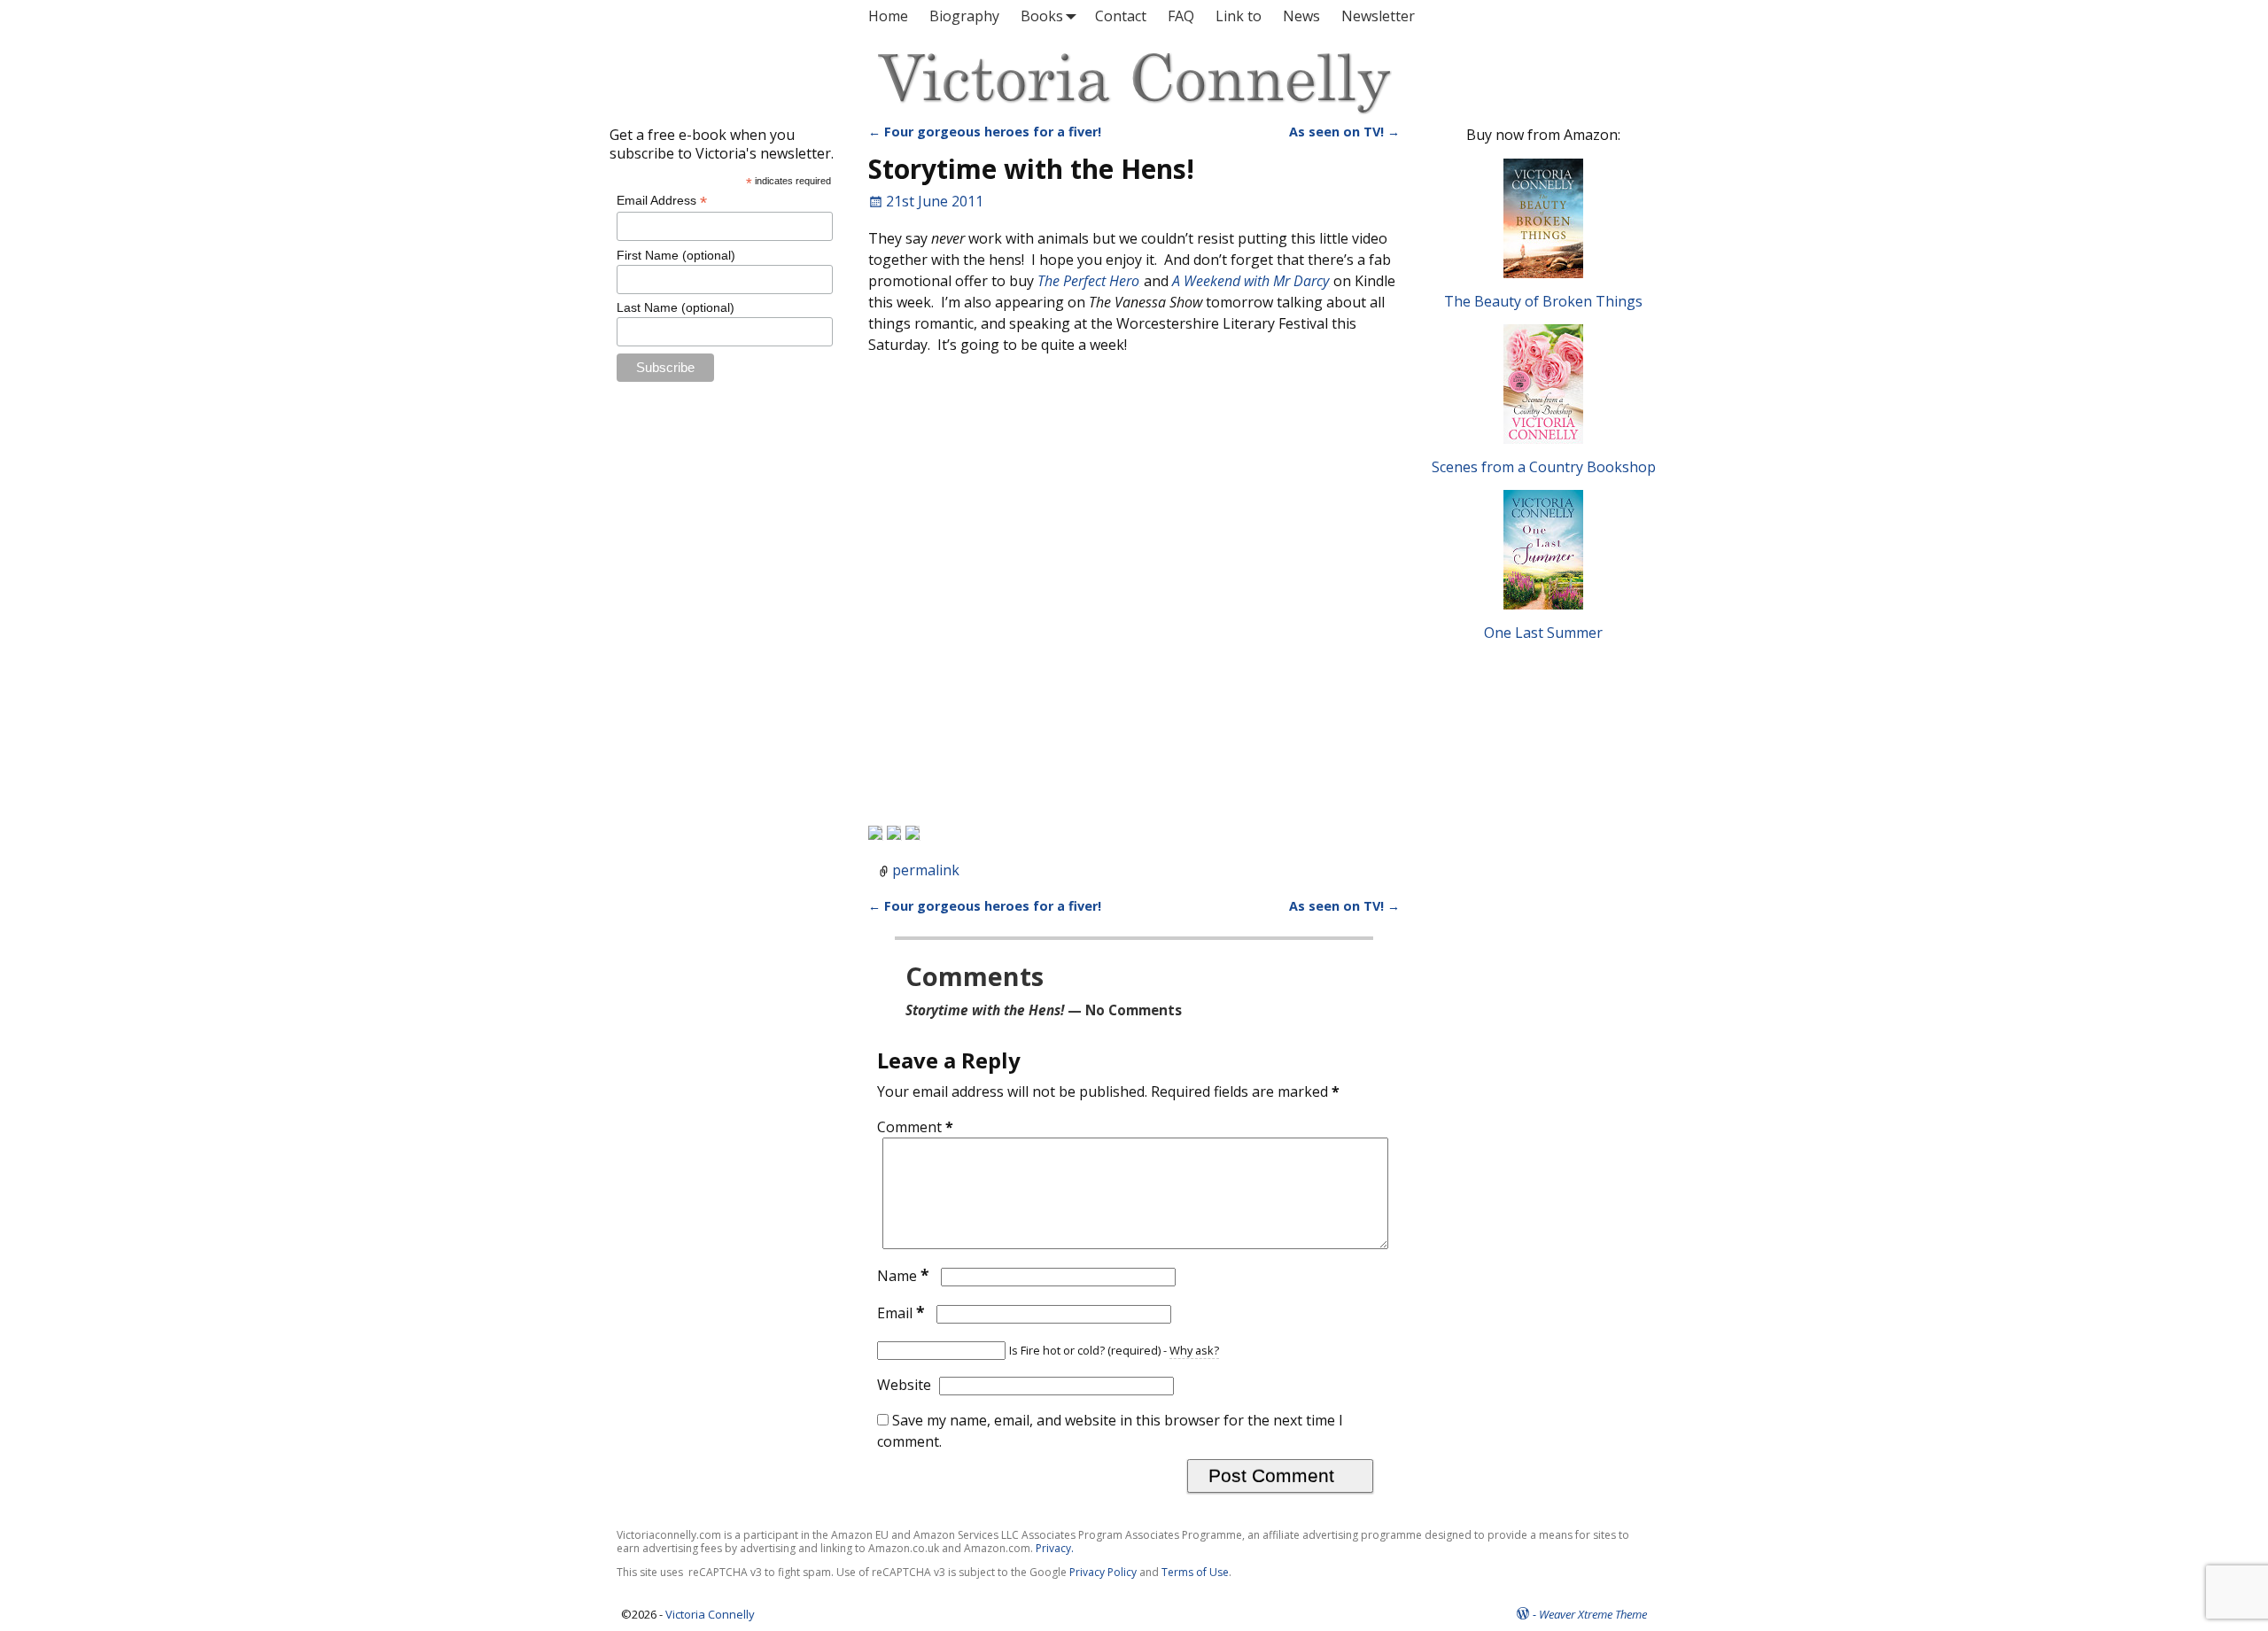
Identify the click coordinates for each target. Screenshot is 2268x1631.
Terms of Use (1195, 1572)
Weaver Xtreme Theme (1593, 1614)
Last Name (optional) (676, 307)
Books (1042, 16)
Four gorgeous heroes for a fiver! (985, 132)
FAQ (1181, 16)
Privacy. (1055, 1548)
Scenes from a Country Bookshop (1544, 467)
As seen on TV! (1344, 132)
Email (901, 1313)
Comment (915, 1127)
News (1301, 16)
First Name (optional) (676, 255)
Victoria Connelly (710, 1614)
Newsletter (1378, 16)
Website (904, 1385)
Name (903, 1276)
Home (888, 16)
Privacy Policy (1103, 1572)
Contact (1121, 16)
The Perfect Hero (1088, 281)
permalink (926, 870)
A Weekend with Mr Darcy (1251, 281)
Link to (1239, 16)
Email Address (662, 201)
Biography (964, 16)
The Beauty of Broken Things (1543, 301)
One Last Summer (1543, 633)
